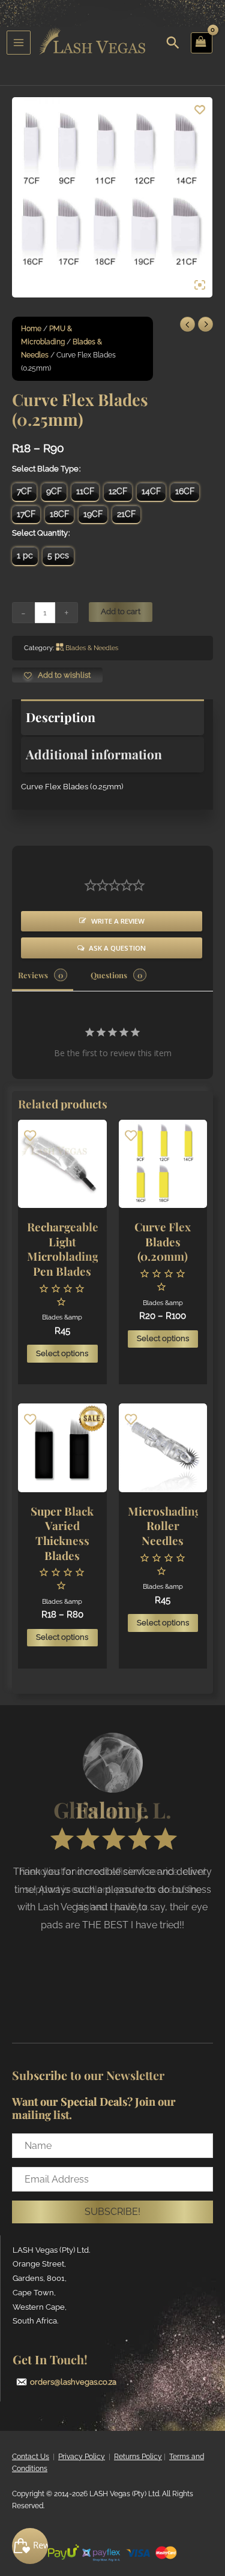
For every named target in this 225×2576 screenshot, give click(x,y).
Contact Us (31, 2457)
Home (31, 329)
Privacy (70, 2457)
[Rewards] (30, 2546)
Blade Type (58, 469)
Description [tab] (61, 717)
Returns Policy (138, 2457)
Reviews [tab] (33, 975)
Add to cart (121, 611)
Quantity (52, 533)
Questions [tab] (109, 975)
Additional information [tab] (94, 754)
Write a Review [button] (118, 921)
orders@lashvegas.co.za (73, 2382)
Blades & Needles (92, 648)
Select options (62, 1353)
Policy (94, 2457)
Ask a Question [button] (117, 948)
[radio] (24, 492)
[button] (112, 2212)
